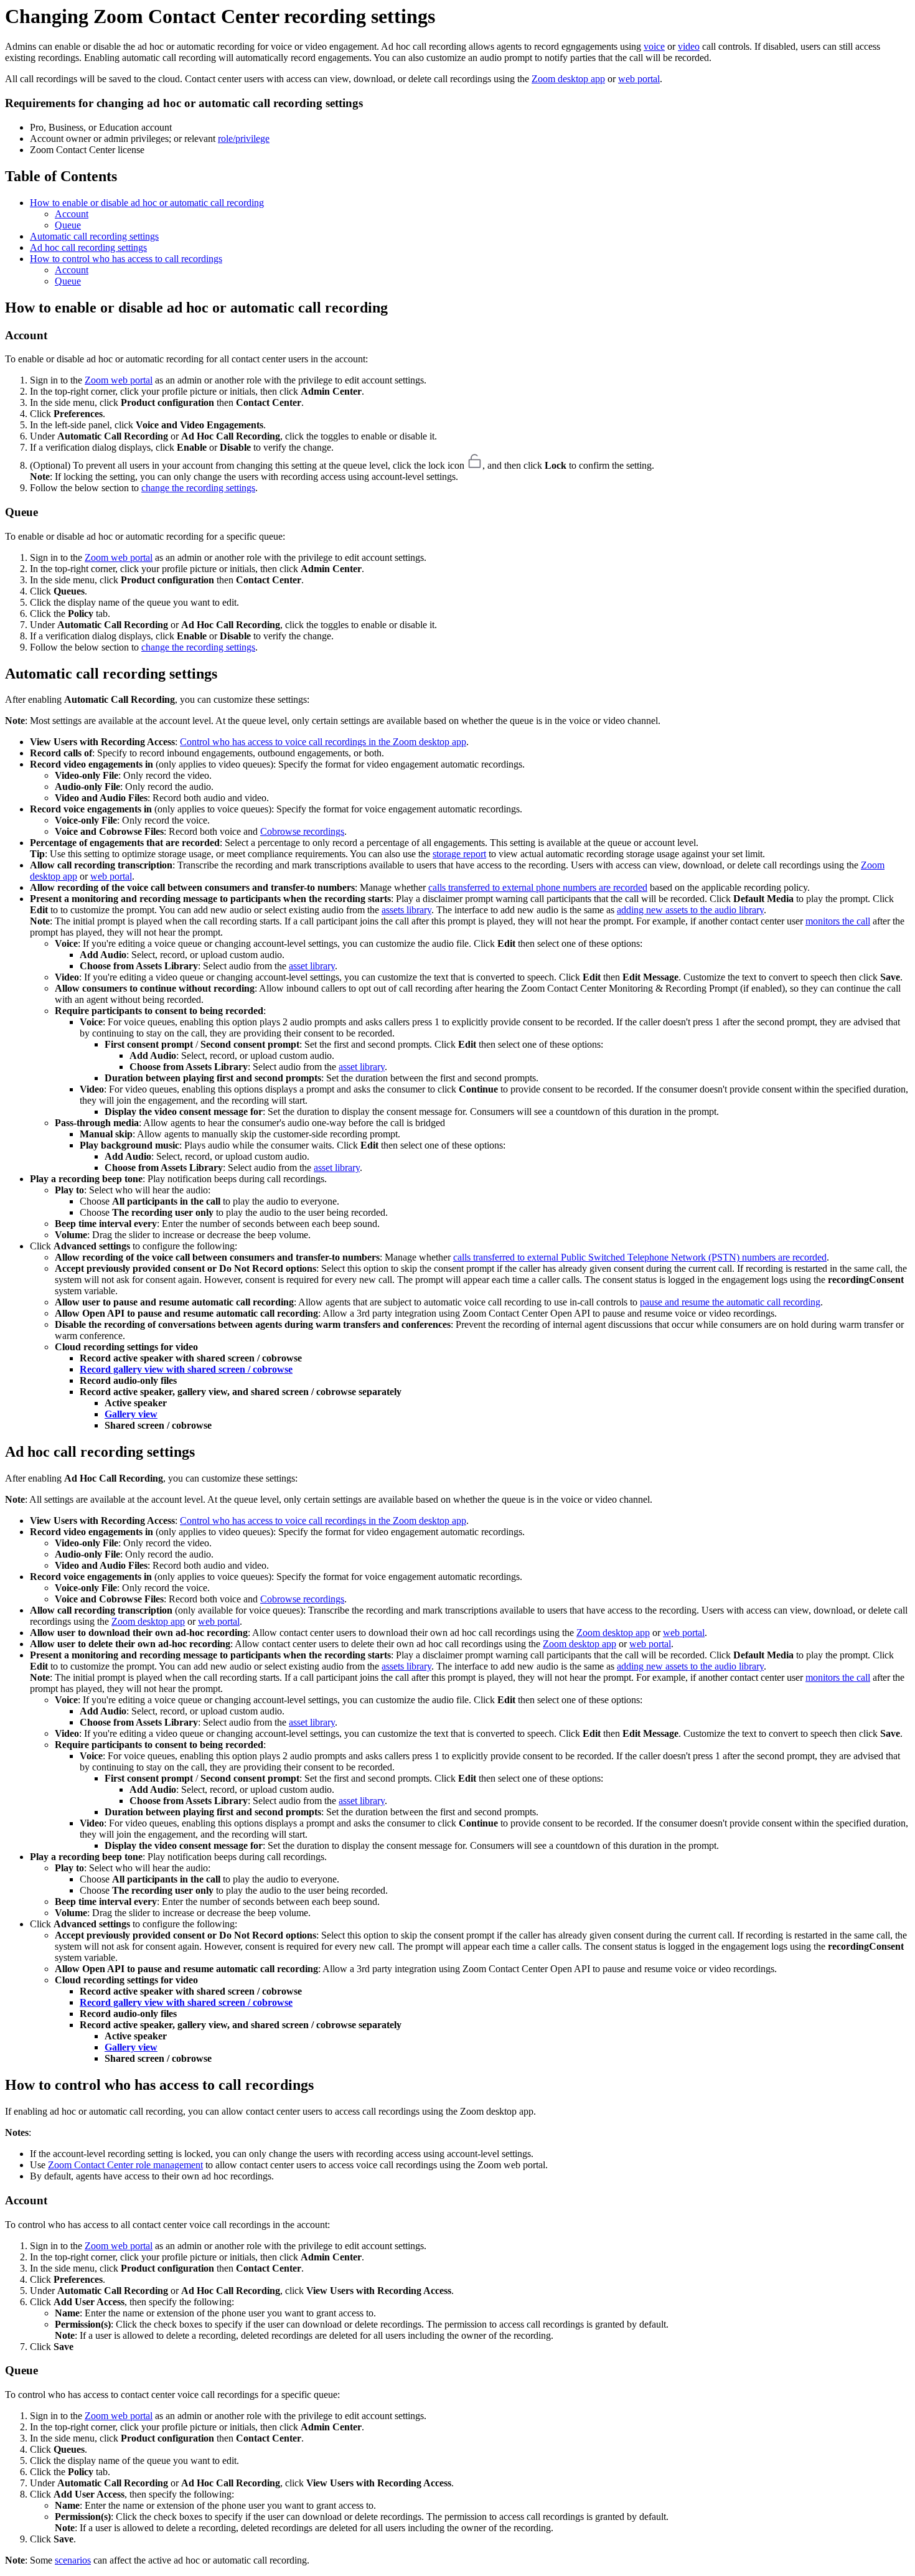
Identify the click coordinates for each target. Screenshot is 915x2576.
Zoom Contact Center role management (125, 2165)
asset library (312, 966)
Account (72, 214)
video (689, 46)
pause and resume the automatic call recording (730, 1302)
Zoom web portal (119, 380)
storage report (459, 854)
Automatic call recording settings (94, 236)
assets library (406, 910)
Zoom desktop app (568, 79)
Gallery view (131, 1414)
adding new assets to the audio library (690, 910)
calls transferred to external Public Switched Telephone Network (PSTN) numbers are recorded (640, 1257)
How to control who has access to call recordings (126, 259)
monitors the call (838, 921)
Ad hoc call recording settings (88, 247)
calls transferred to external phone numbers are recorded (538, 887)
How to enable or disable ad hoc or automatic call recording (147, 203)
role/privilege (244, 139)
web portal (639, 79)
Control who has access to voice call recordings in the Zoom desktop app (323, 742)
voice (654, 46)
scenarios (73, 2560)
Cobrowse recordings (302, 831)
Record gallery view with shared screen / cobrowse (186, 1369)
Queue (68, 225)
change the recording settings (198, 488)
